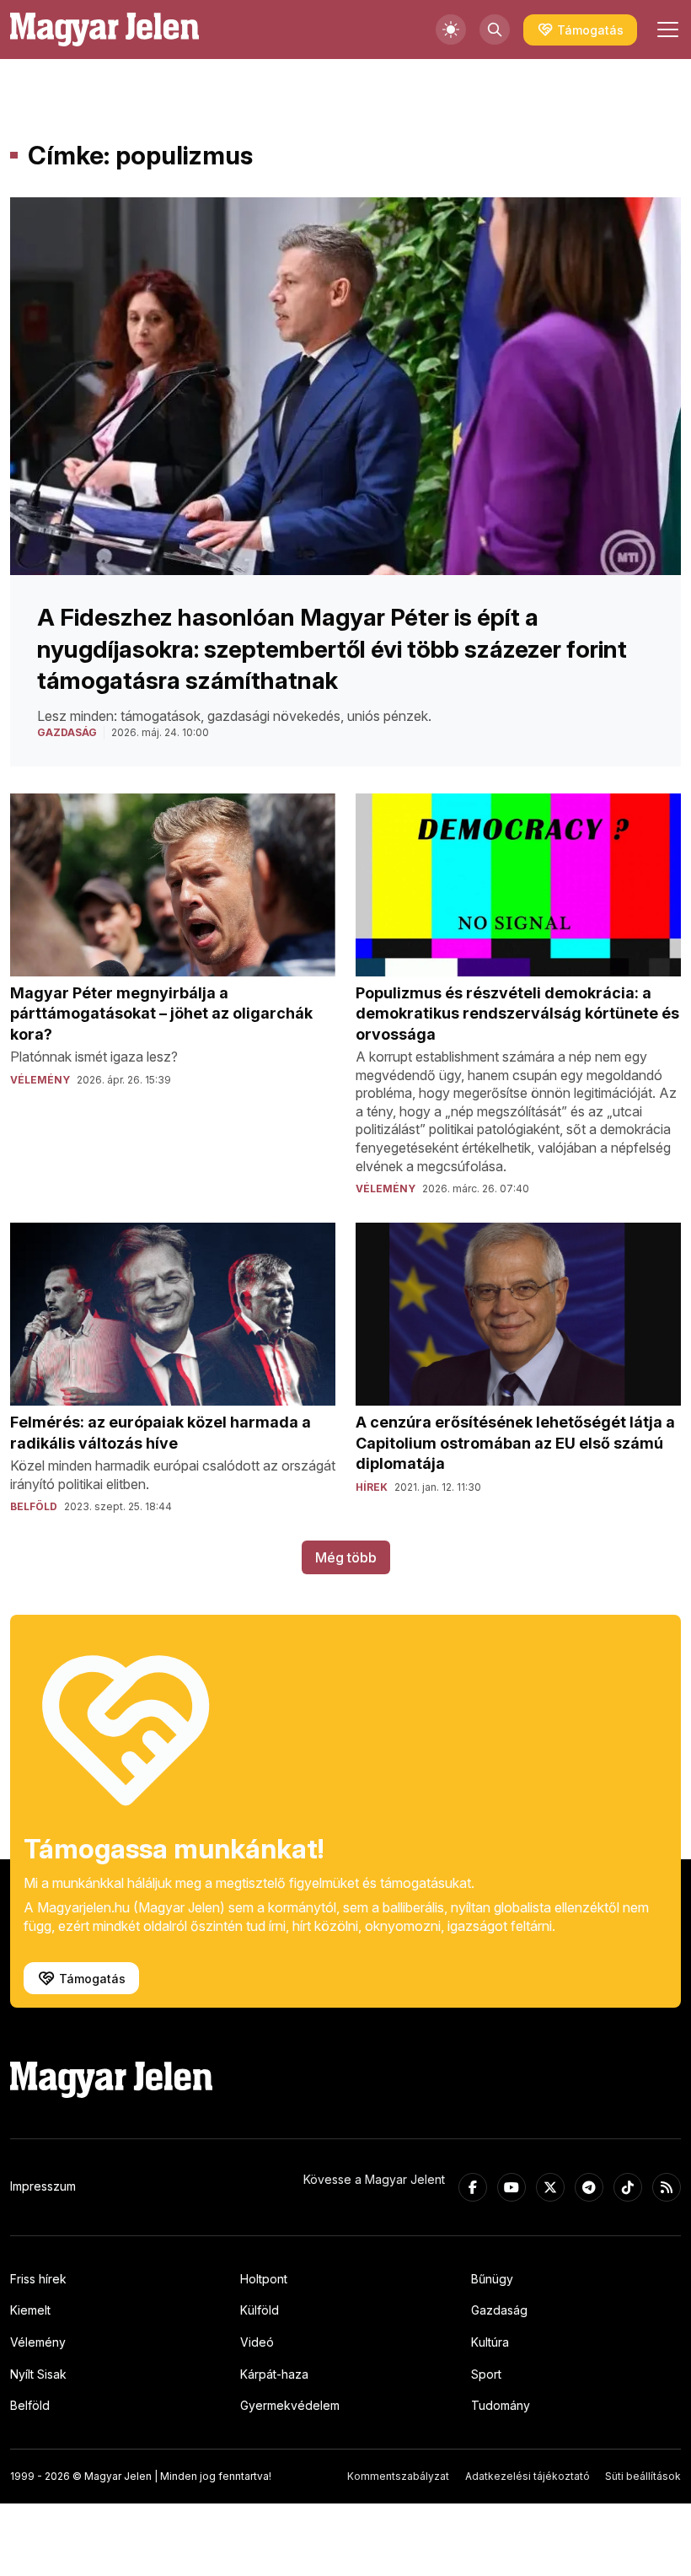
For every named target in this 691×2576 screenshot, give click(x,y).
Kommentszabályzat (398, 2476)
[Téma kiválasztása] (451, 30)
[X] (550, 2187)
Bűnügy (492, 2279)
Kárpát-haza (274, 2374)
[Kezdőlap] (104, 30)
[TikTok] (628, 2187)
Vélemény (38, 2342)
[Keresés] (495, 30)
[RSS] (667, 2187)
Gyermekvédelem (290, 2405)
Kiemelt (30, 2310)
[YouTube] (512, 2187)
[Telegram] (589, 2187)
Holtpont (264, 2279)
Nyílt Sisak (38, 2374)
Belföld (30, 2405)
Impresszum (43, 2186)
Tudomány (501, 2405)
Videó (257, 2342)
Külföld (260, 2310)
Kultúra (490, 2342)
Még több (346, 1557)
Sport (486, 2374)
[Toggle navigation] (666, 30)
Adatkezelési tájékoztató (528, 2476)
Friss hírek (38, 2279)
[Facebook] (473, 2187)
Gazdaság (499, 2310)
